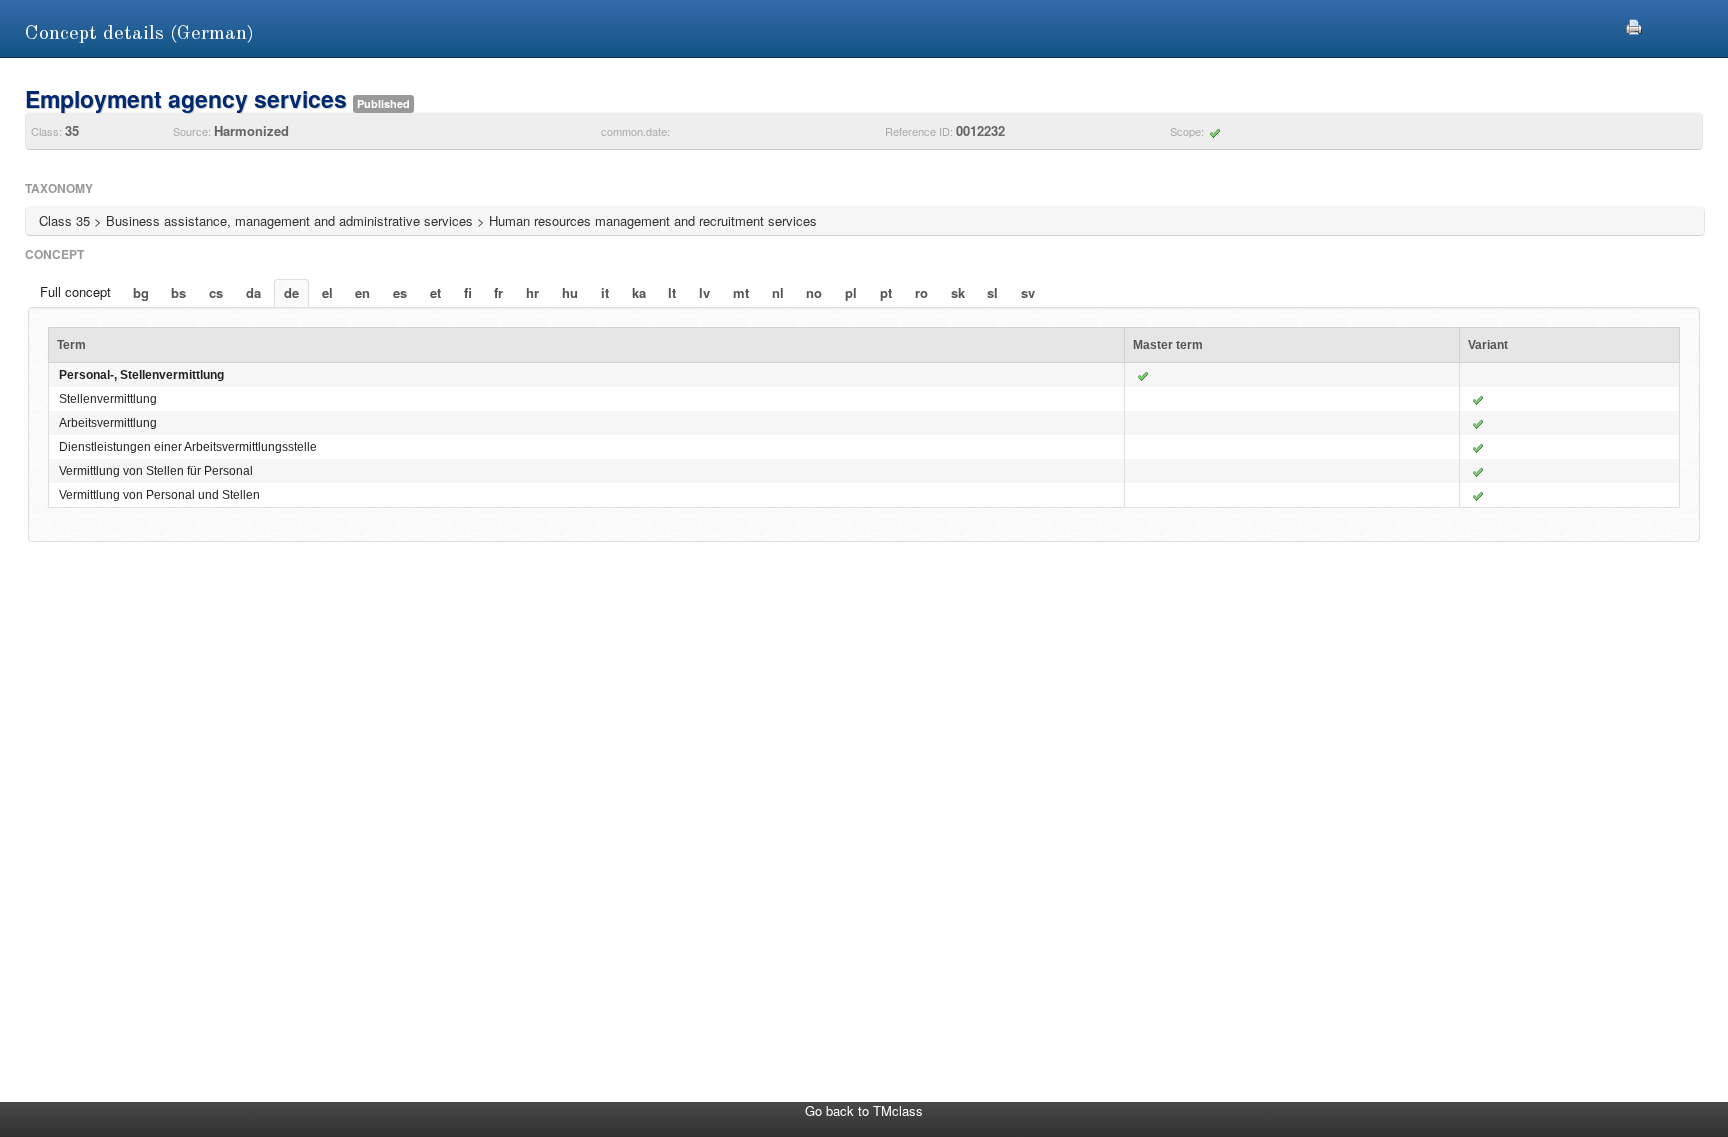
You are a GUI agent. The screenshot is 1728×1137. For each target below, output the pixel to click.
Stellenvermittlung (108, 399)
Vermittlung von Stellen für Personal (156, 471)
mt (741, 292)
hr (532, 292)
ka (639, 292)
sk (958, 292)
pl (851, 292)
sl (992, 292)
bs (178, 292)
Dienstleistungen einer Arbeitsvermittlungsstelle (188, 447)
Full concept (75, 291)
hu (570, 292)
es (400, 292)
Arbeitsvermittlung (108, 423)
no (814, 292)
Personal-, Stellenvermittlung (141, 375)
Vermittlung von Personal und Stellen (159, 495)
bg (141, 292)
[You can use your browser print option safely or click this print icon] (1634, 24)
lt (672, 292)
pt (886, 292)
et (435, 292)
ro (921, 292)
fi (468, 292)
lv (704, 292)
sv (1028, 292)
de (291, 292)
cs (216, 292)
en (362, 292)
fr (498, 292)
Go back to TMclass (864, 1110)
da (253, 292)
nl (778, 292)
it (605, 292)
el (327, 292)
